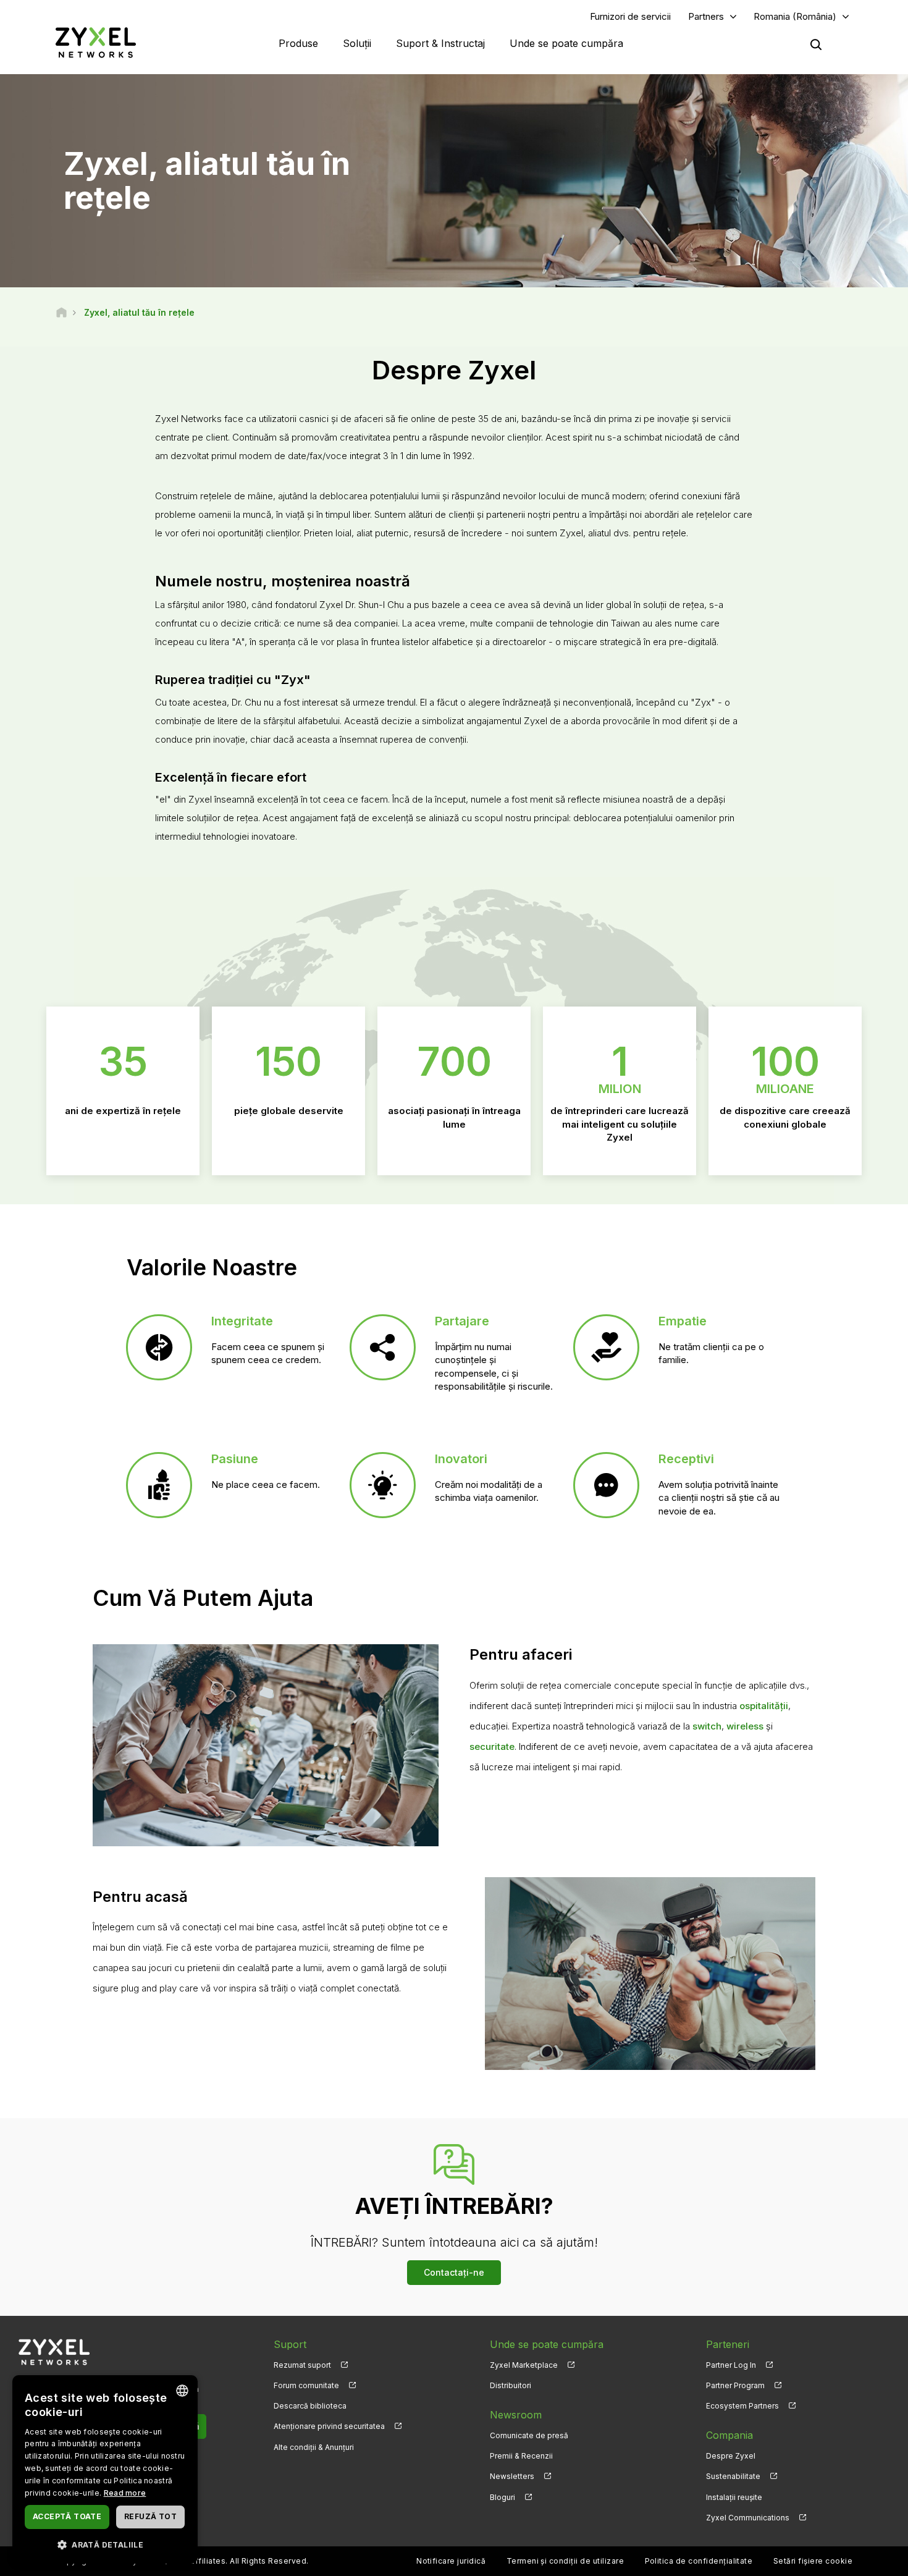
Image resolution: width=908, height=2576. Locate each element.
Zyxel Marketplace (524, 2365)
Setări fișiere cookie (813, 2561)
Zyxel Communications (748, 2518)
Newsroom (516, 2415)
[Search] (816, 44)
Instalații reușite (734, 2497)
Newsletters (512, 2476)
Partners (706, 16)
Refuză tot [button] (150, 2516)
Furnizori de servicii (630, 16)
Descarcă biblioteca (310, 2406)
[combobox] (182, 2391)
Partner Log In (731, 2365)
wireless (745, 1726)
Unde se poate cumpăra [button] (566, 43)
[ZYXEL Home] (96, 42)
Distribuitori (511, 2385)
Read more (125, 2493)
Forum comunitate (306, 2385)
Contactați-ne (454, 2272)
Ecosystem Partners (742, 2406)
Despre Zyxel (731, 2456)
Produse (298, 43)
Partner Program (735, 2385)
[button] (105, 2544)
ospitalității (764, 1706)
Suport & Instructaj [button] (440, 43)
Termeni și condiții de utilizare (565, 2561)
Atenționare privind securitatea (329, 2426)
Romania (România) (795, 16)
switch (707, 1726)
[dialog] (105, 2469)
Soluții (357, 43)
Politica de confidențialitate (699, 2561)
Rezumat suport (302, 2365)
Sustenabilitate (733, 2476)
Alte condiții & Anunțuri (314, 2447)
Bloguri (502, 2497)
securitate (492, 1746)
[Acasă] (61, 312)
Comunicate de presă (529, 2435)
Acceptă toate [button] (67, 2516)
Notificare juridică (451, 2561)
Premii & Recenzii (521, 2456)
